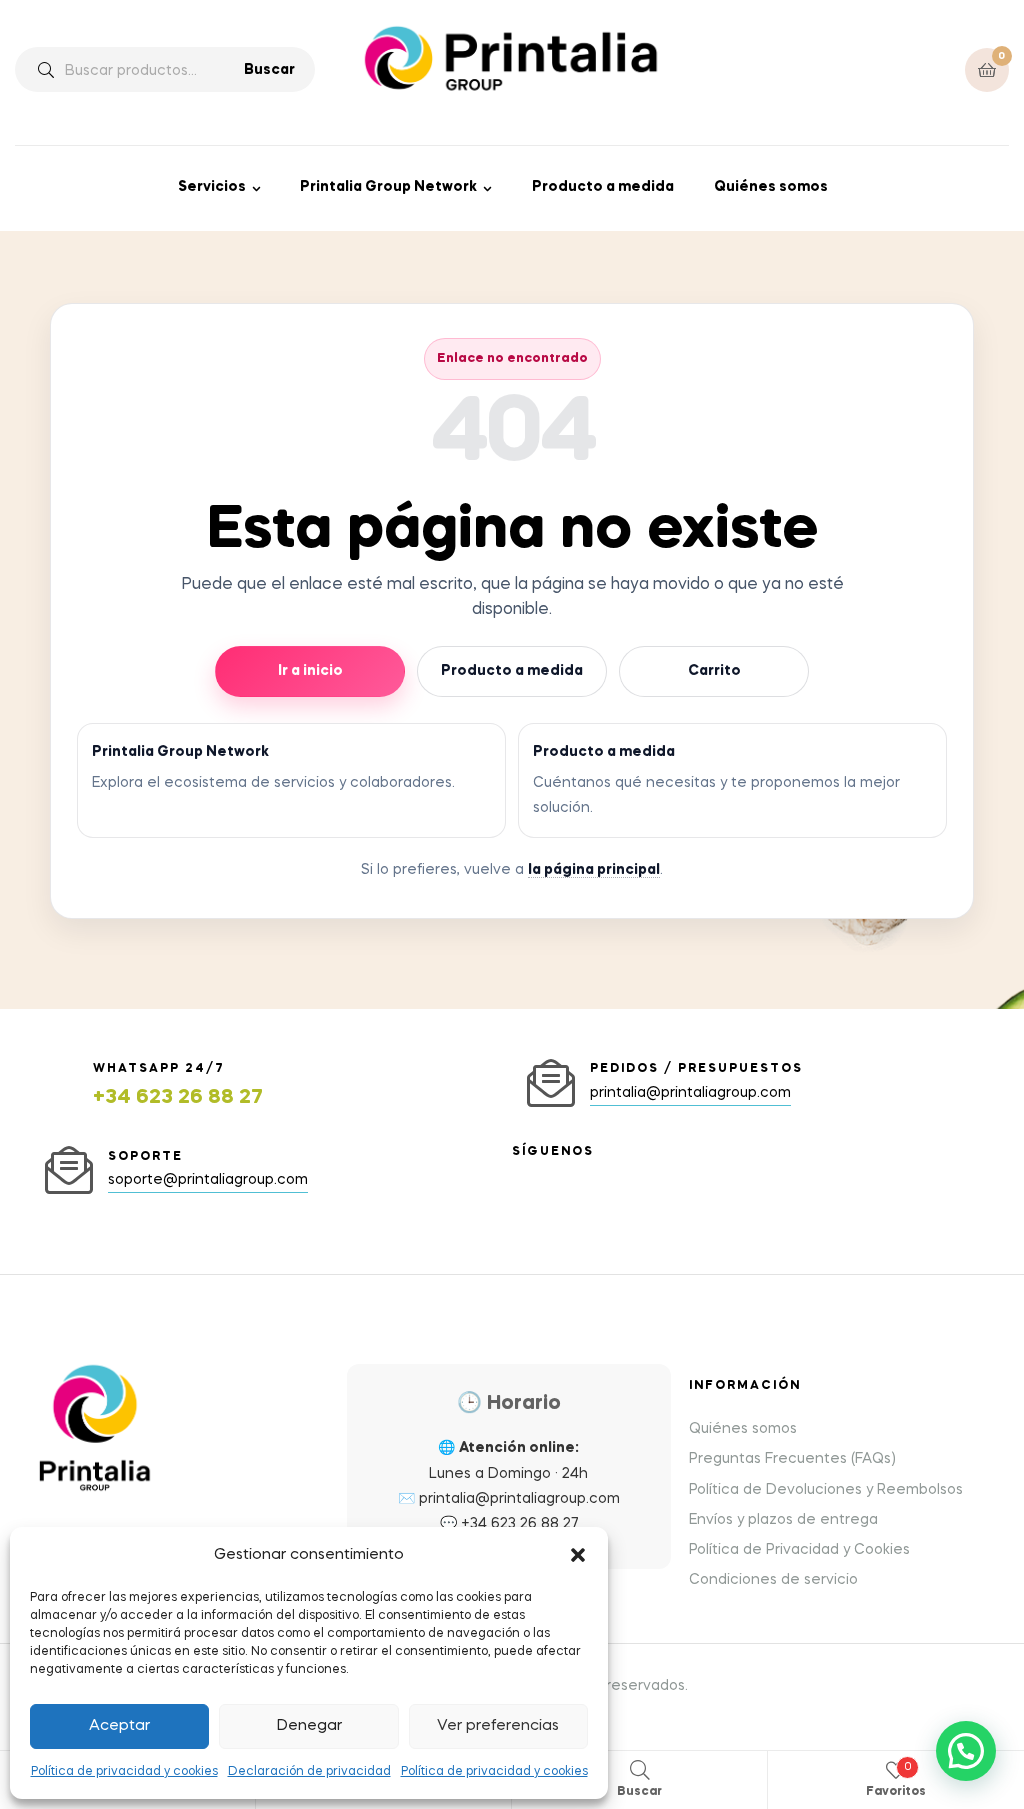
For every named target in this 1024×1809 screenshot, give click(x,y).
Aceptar (119, 1726)
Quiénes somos (771, 187)
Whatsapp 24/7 (159, 1069)
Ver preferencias (498, 1726)
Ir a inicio (310, 671)
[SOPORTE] (69, 1170)
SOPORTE (145, 1157)
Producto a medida (603, 187)
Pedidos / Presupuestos (696, 1069)
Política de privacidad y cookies (124, 1772)
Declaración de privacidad (309, 1772)
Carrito (714, 671)
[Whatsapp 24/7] (54, 1087)
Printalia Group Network (388, 187)
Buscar (269, 70)
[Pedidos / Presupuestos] (551, 1083)
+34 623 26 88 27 (178, 1098)
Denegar (309, 1726)
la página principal (594, 870)
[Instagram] (520, 1176)
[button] (578, 1555)
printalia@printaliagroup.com (519, 1499)
